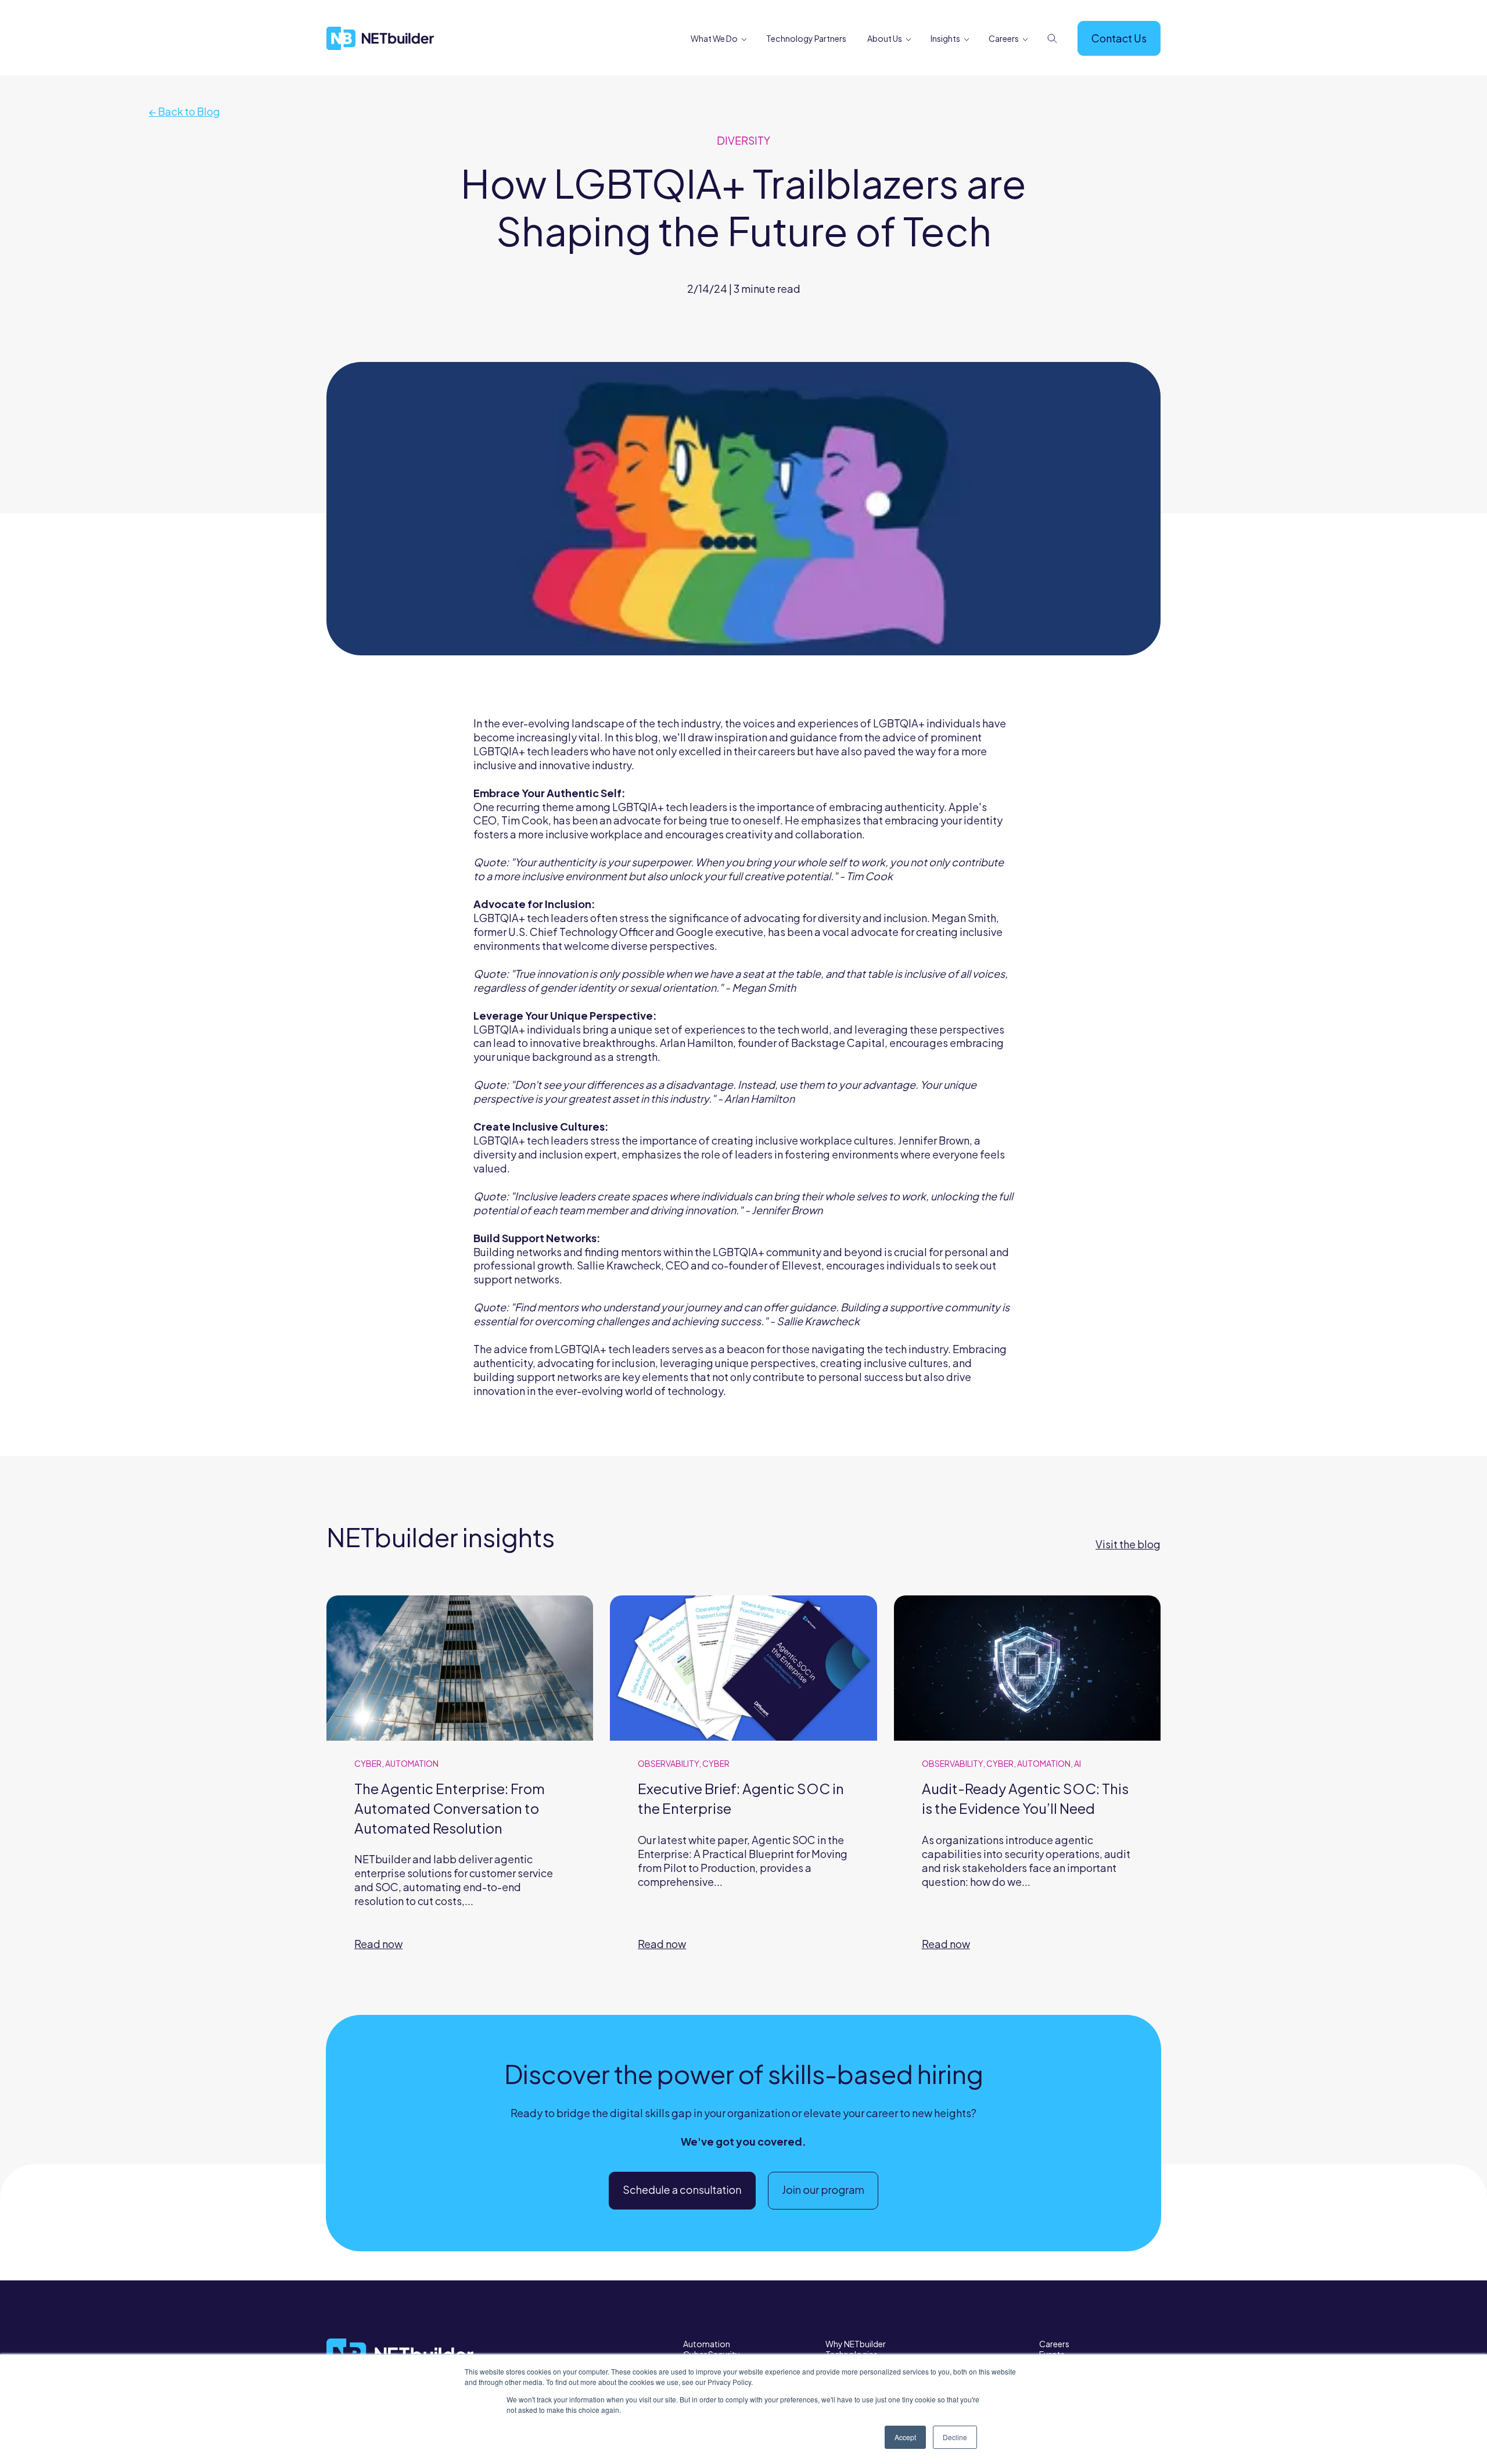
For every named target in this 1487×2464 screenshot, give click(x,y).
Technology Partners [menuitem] (806, 38)
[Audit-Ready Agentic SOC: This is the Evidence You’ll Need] (1027, 1788)
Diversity (743, 140)
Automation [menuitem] (707, 2344)
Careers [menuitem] (1004, 38)
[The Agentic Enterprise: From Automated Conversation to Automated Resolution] (460, 1788)
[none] (744, 40)
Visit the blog (1128, 1544)
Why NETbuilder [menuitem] (856, 2344)
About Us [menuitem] (885, 38)
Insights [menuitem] (945, 38)
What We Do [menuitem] (714, 38)
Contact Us (1119, 38)
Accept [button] (905, 2437)
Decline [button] (955, 2437)
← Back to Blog (184, 111)
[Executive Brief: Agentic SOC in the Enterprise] (743, 1788)
